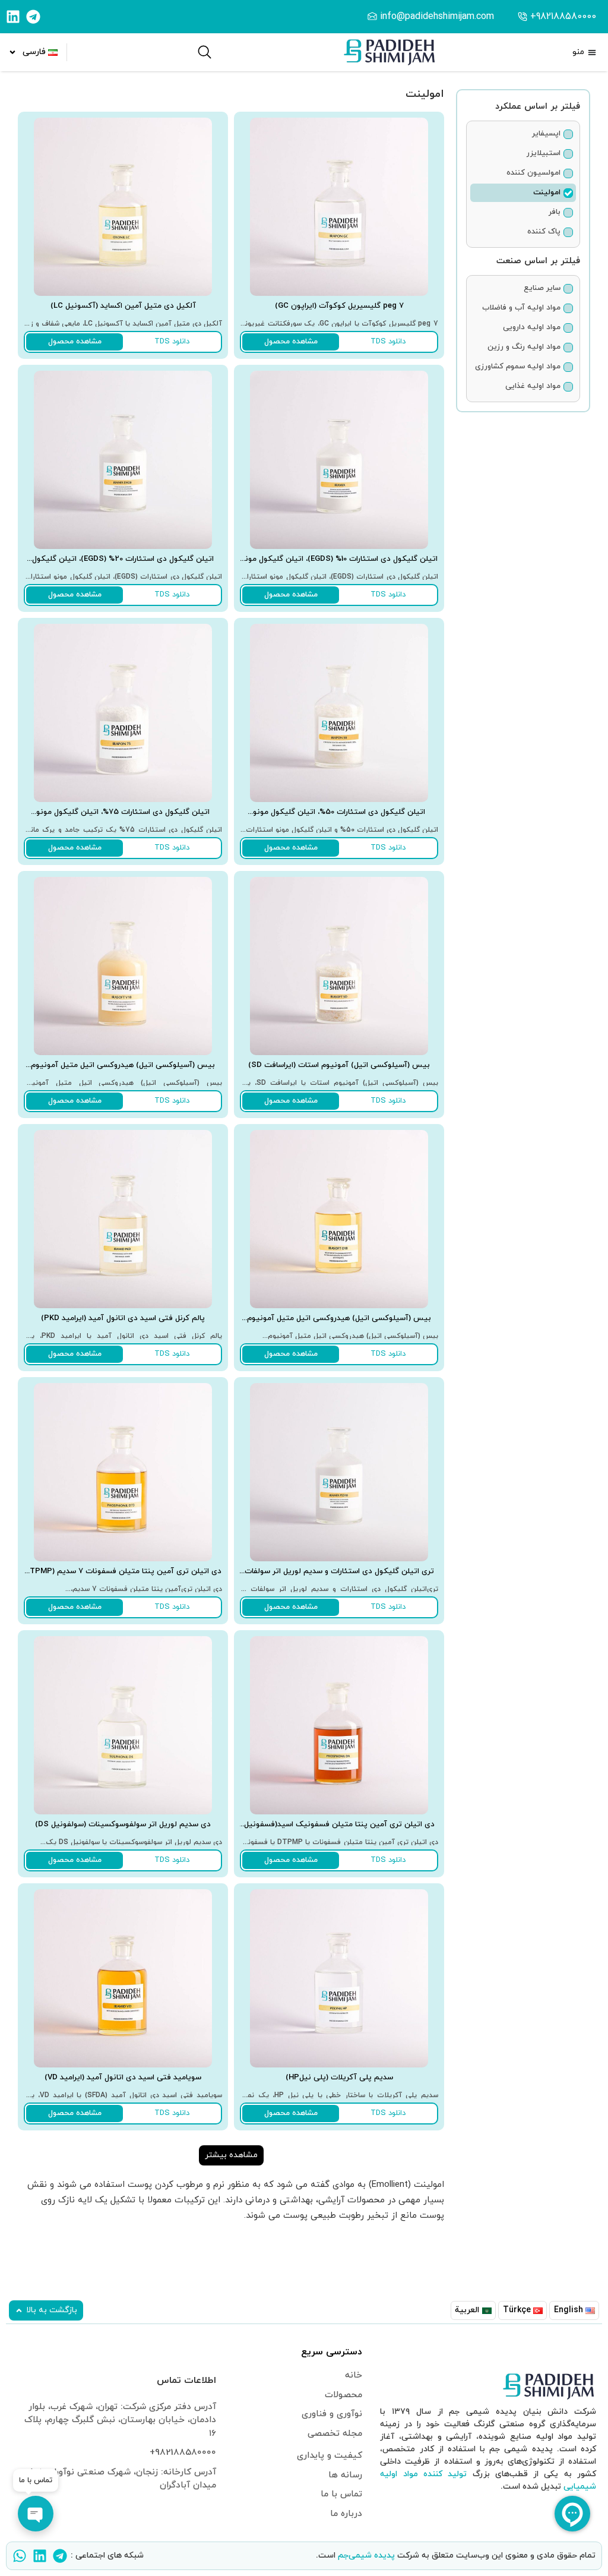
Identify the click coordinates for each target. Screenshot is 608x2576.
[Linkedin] (13, 17)
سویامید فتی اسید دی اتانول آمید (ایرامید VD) (123, 2078)
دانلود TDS (388, 342)
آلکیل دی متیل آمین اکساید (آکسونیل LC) (123, 306)
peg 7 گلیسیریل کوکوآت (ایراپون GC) (339, 306)
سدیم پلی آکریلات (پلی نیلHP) (339, 2078)
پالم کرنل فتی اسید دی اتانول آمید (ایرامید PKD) (123, 1318)
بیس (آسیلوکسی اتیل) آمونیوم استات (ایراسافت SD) (339, 1065)
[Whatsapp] (20, 2556)
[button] (231, 2155)
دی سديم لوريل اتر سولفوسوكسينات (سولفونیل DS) (123, 1824)
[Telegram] (33, 17)
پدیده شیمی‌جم (366, 2556)
